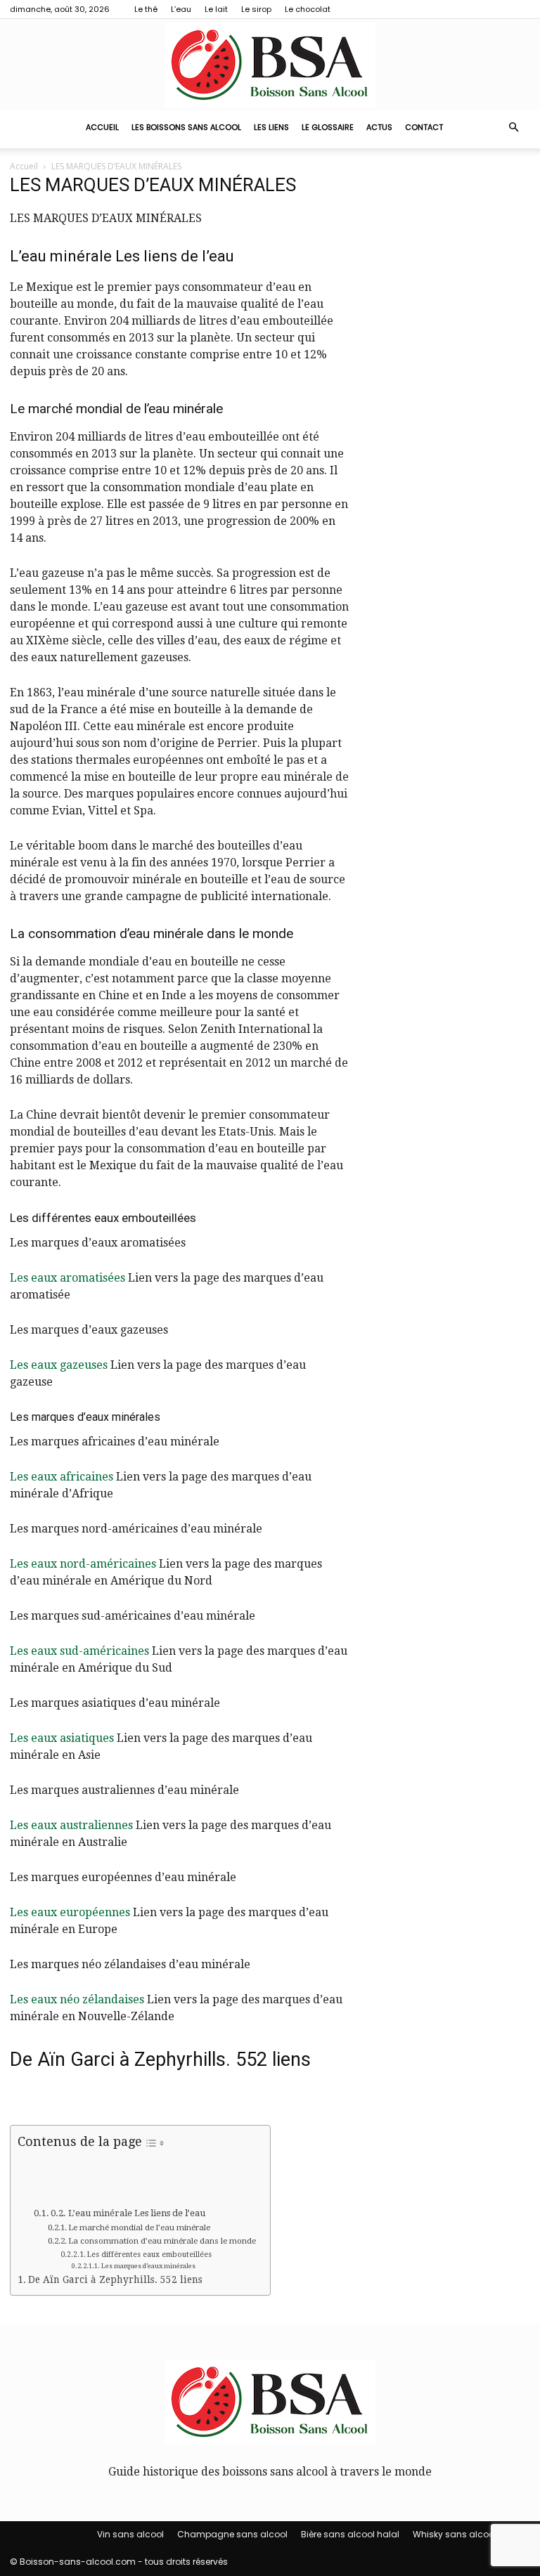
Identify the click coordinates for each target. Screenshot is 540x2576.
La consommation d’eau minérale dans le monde (162, 2241)
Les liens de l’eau (175, 256)
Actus (379, 127)
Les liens (271, 127)
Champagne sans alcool (232, 2534)
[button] (513, 127)
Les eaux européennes (70, 1912)
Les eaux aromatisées (67, 1278)
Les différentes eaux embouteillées (149, 2254)
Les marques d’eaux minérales (148, 2266)
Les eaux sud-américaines (79, 1651)
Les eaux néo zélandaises (77, 1999)
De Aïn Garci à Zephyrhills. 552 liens (115, 2279)
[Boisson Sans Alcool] (270, 65)
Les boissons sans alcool (186, 127)
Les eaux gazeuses (59, 1365)
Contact (424, 127)
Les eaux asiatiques (62, 1738)
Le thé (146, 9)
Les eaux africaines (62, 1477)
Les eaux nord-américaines (83, 1564)
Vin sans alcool (130, 2534)
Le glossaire (328, 127)
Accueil (102, 127)
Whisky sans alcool (455, 2534)
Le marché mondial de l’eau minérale (139, 2227)
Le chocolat (308, 9)
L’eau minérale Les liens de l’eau (137, 2213)
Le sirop (256, 9)
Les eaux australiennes (71, 1825)
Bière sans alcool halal (350, 2534)
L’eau (181, 9)
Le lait (216, 9)
